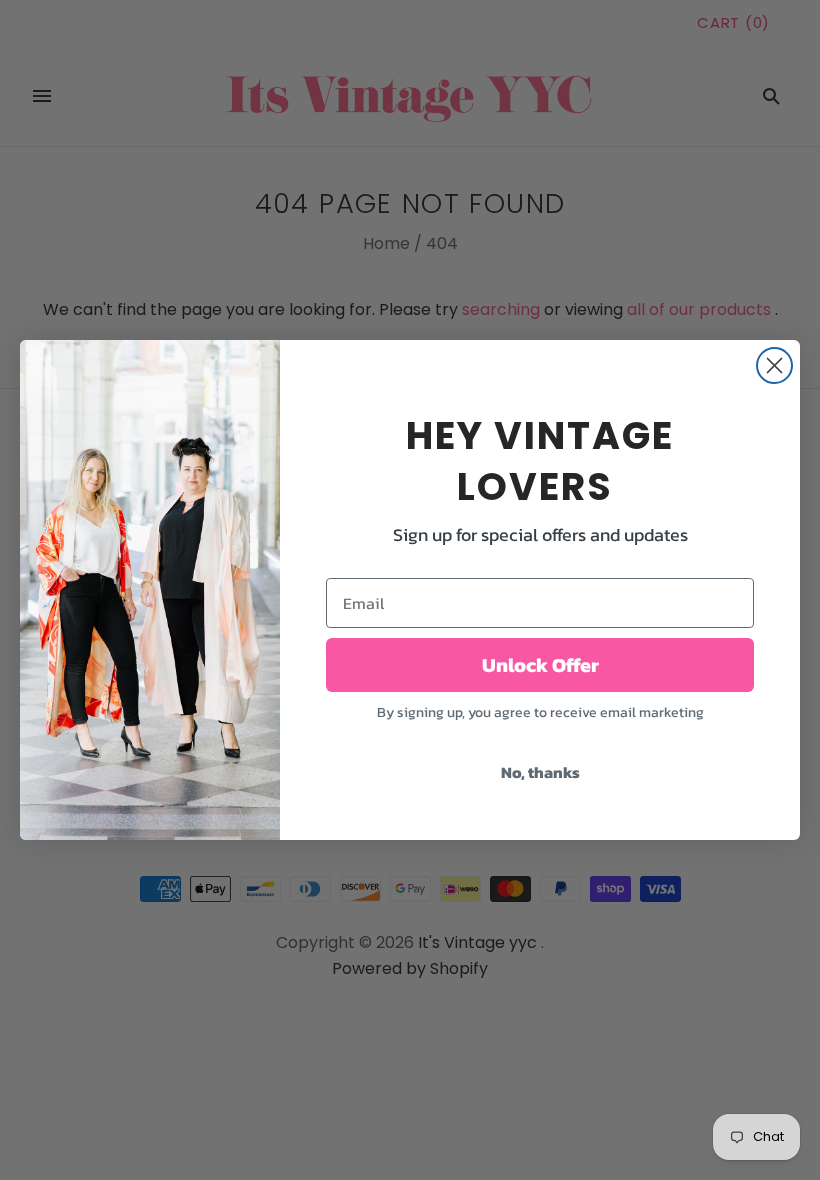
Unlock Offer (540, 665)
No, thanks (540, 772)
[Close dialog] (774, 365)
